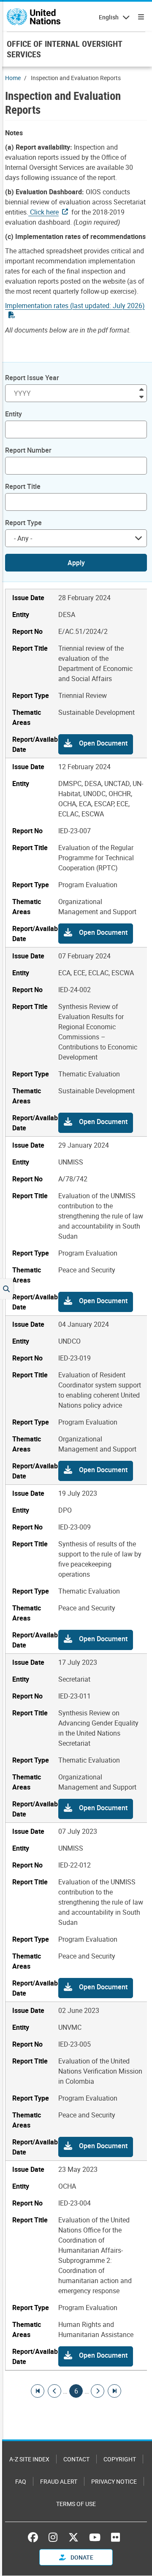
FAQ (21, 2481)
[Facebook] (35, 2537)
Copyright (120, 2459)
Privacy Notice (114, 2481)
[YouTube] (95, 2537)
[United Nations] (34, 17)
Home (13, 78)
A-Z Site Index (29, 2459)
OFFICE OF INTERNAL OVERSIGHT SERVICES (64, 49)
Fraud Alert (59, 2481)
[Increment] (141, 389)
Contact (76, 2459)
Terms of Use (76, 2504)
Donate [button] (81, 2557)
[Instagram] (53, 2537)
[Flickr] (115, 2537)
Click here (43, 212)
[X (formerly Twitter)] (73, 2537)
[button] (96, 744)
